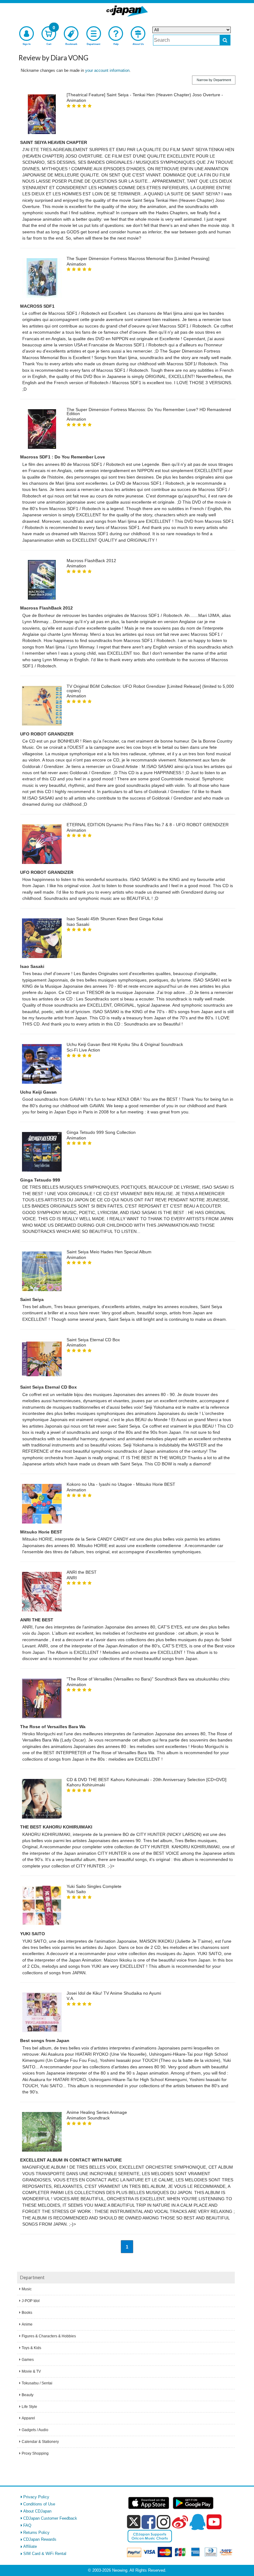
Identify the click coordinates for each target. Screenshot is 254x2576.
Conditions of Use (39, 2504)
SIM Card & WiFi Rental (45, 2554)
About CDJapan (37, 2511)
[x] (134, 2522)
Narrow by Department (214, 80)
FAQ (27, 2525)
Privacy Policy (36, 2497)
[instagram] (164, 2522)
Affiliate (30, 2546)
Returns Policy (36, 2533)
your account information (107, 70)
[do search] (225, 40)
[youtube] (214, 2522)
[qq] (197, 2522)
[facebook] (149, 2522)
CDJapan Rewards (40, 2539)
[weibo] (180, 2522)
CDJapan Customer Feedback (50, 2518)
